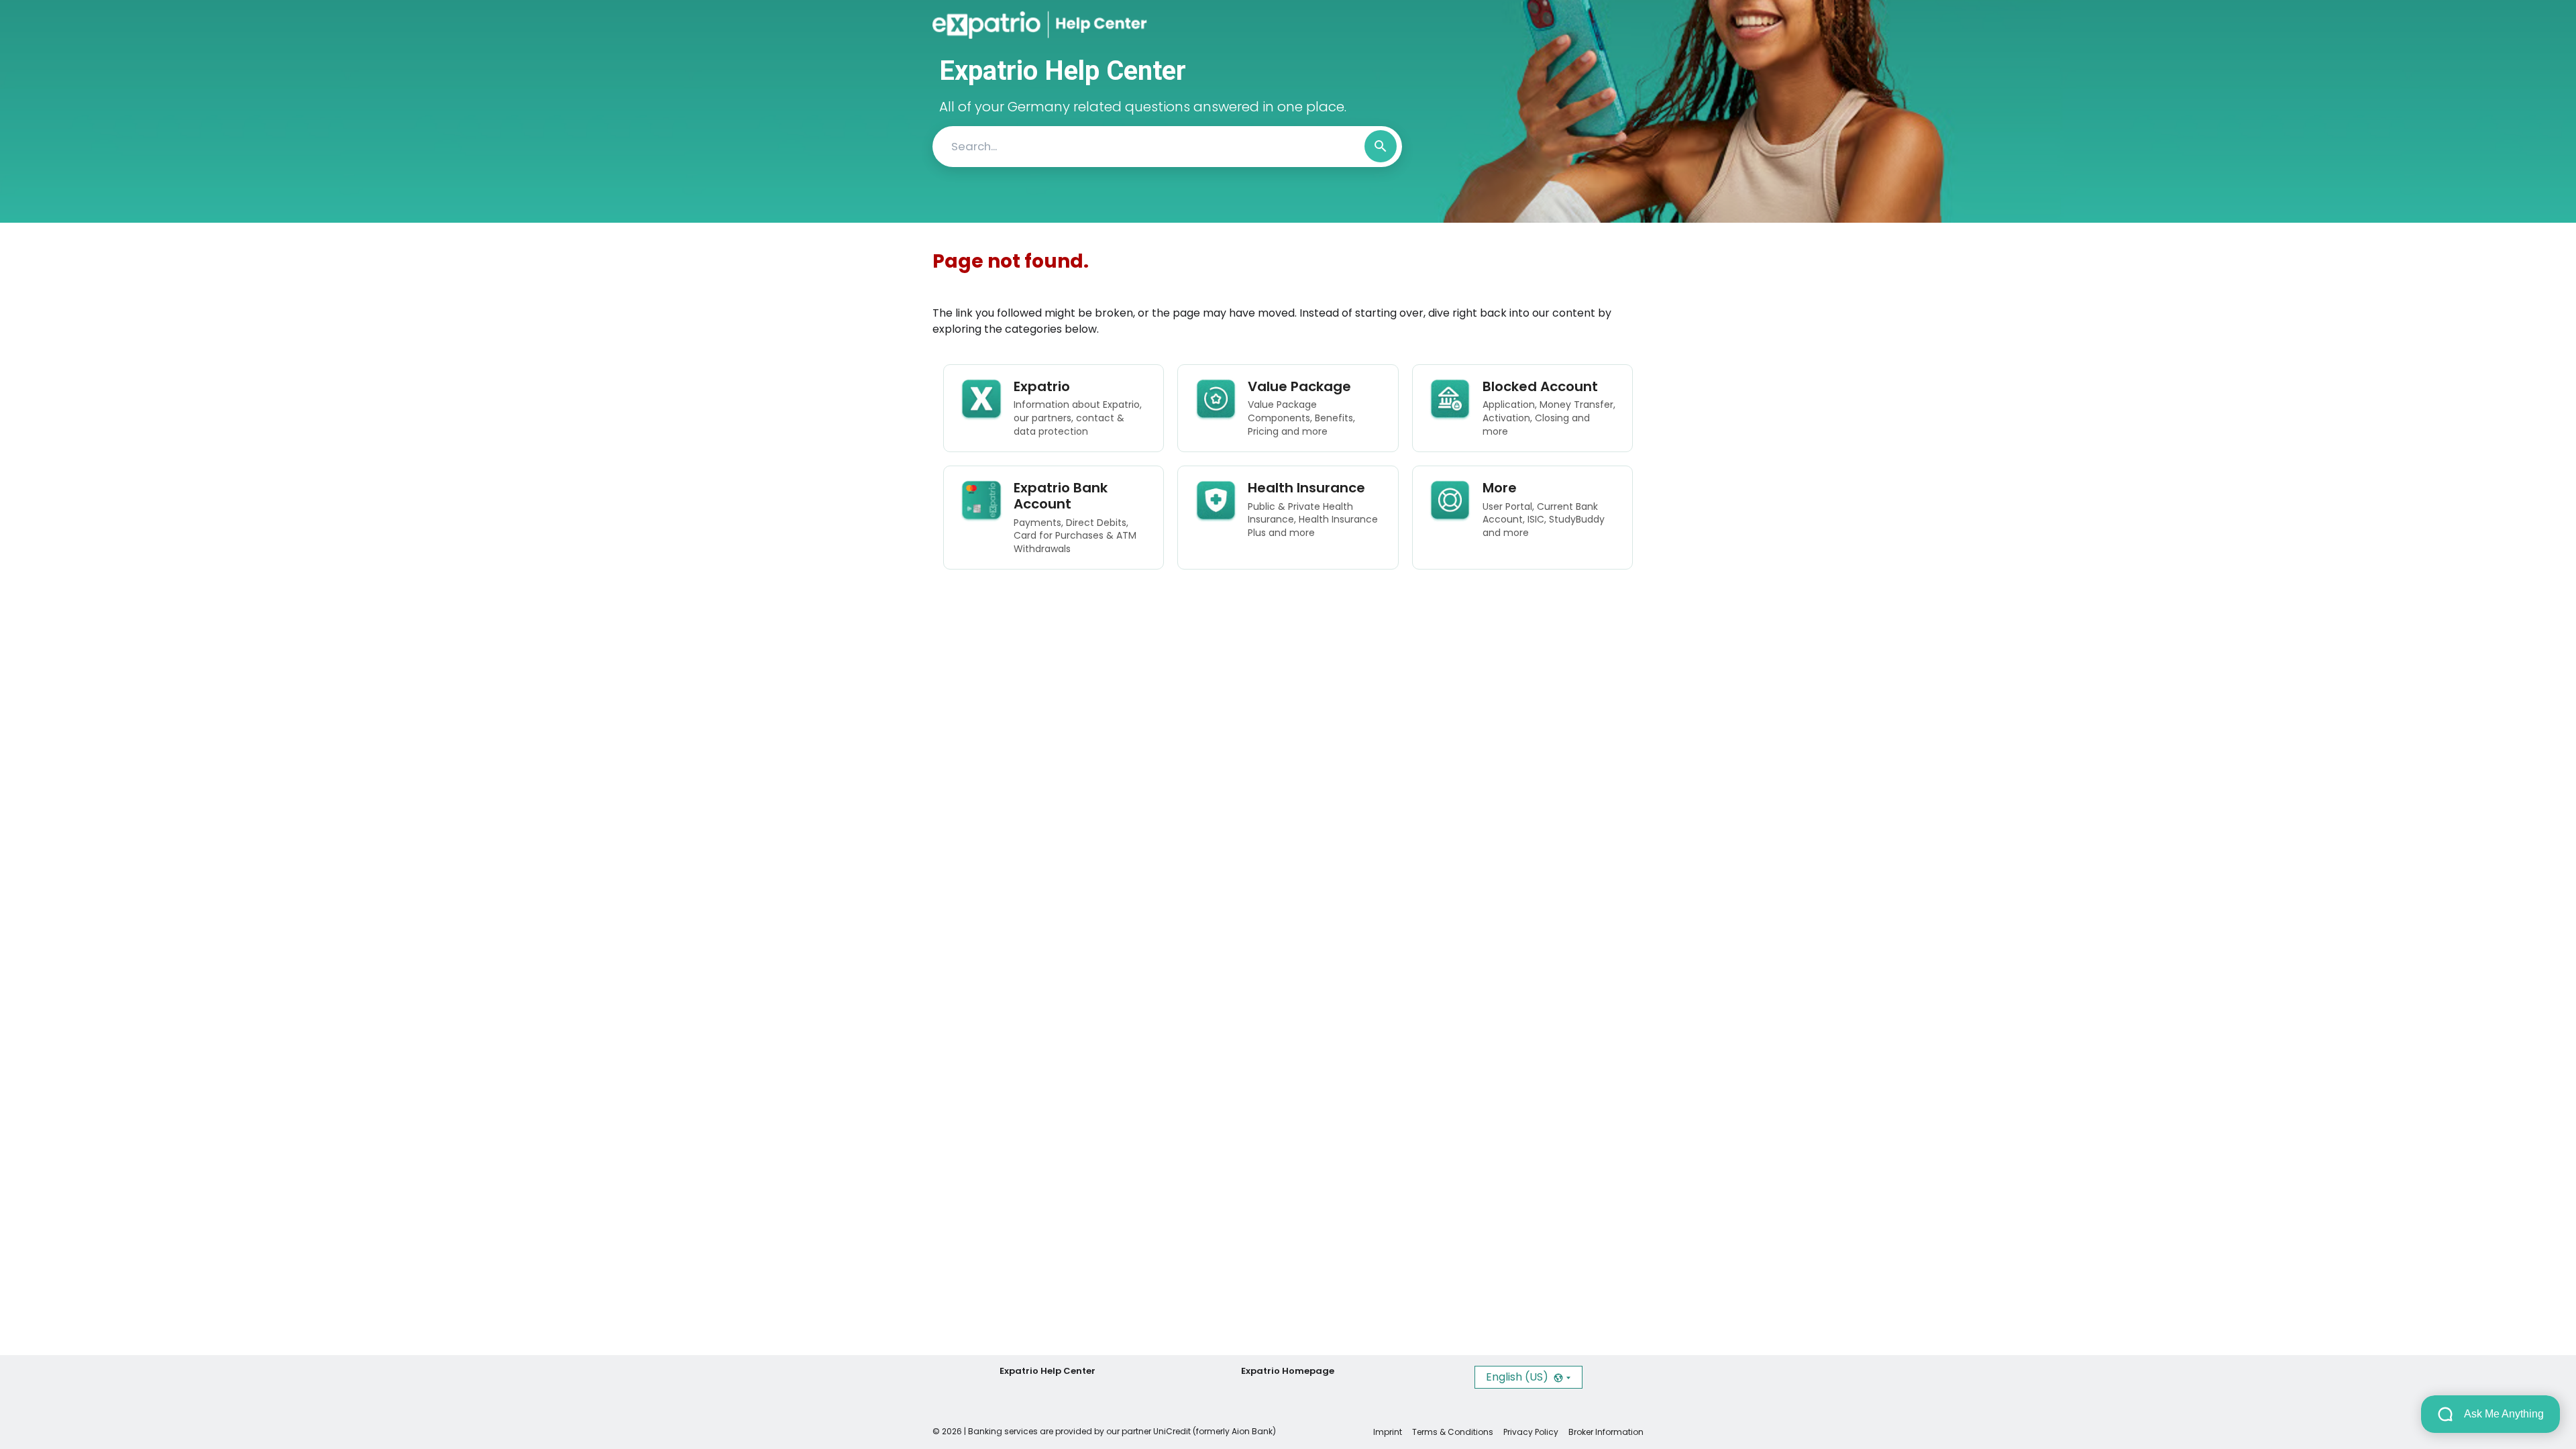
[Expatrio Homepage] (990, 25)
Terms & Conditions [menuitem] (1453, 1432)
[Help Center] (1089, 25)
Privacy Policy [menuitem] (1531, 1432)
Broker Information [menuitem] (1606, 1432)
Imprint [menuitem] (1388, 1432)
